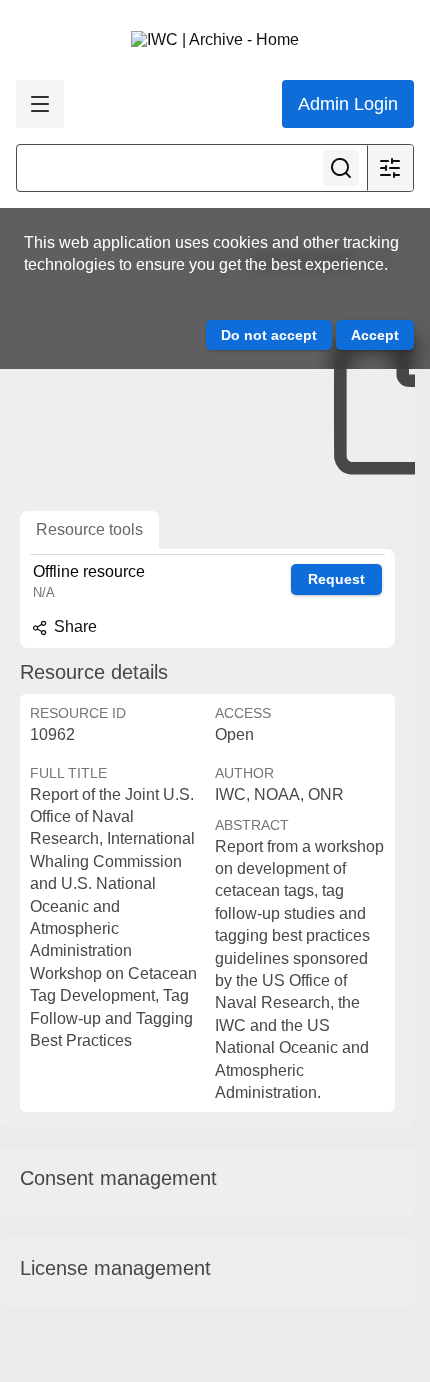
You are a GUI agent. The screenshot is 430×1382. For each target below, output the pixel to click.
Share (73, 626)
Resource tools (89, 529)
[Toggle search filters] (390, 168)
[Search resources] (341, 168)
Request (336, 579)
